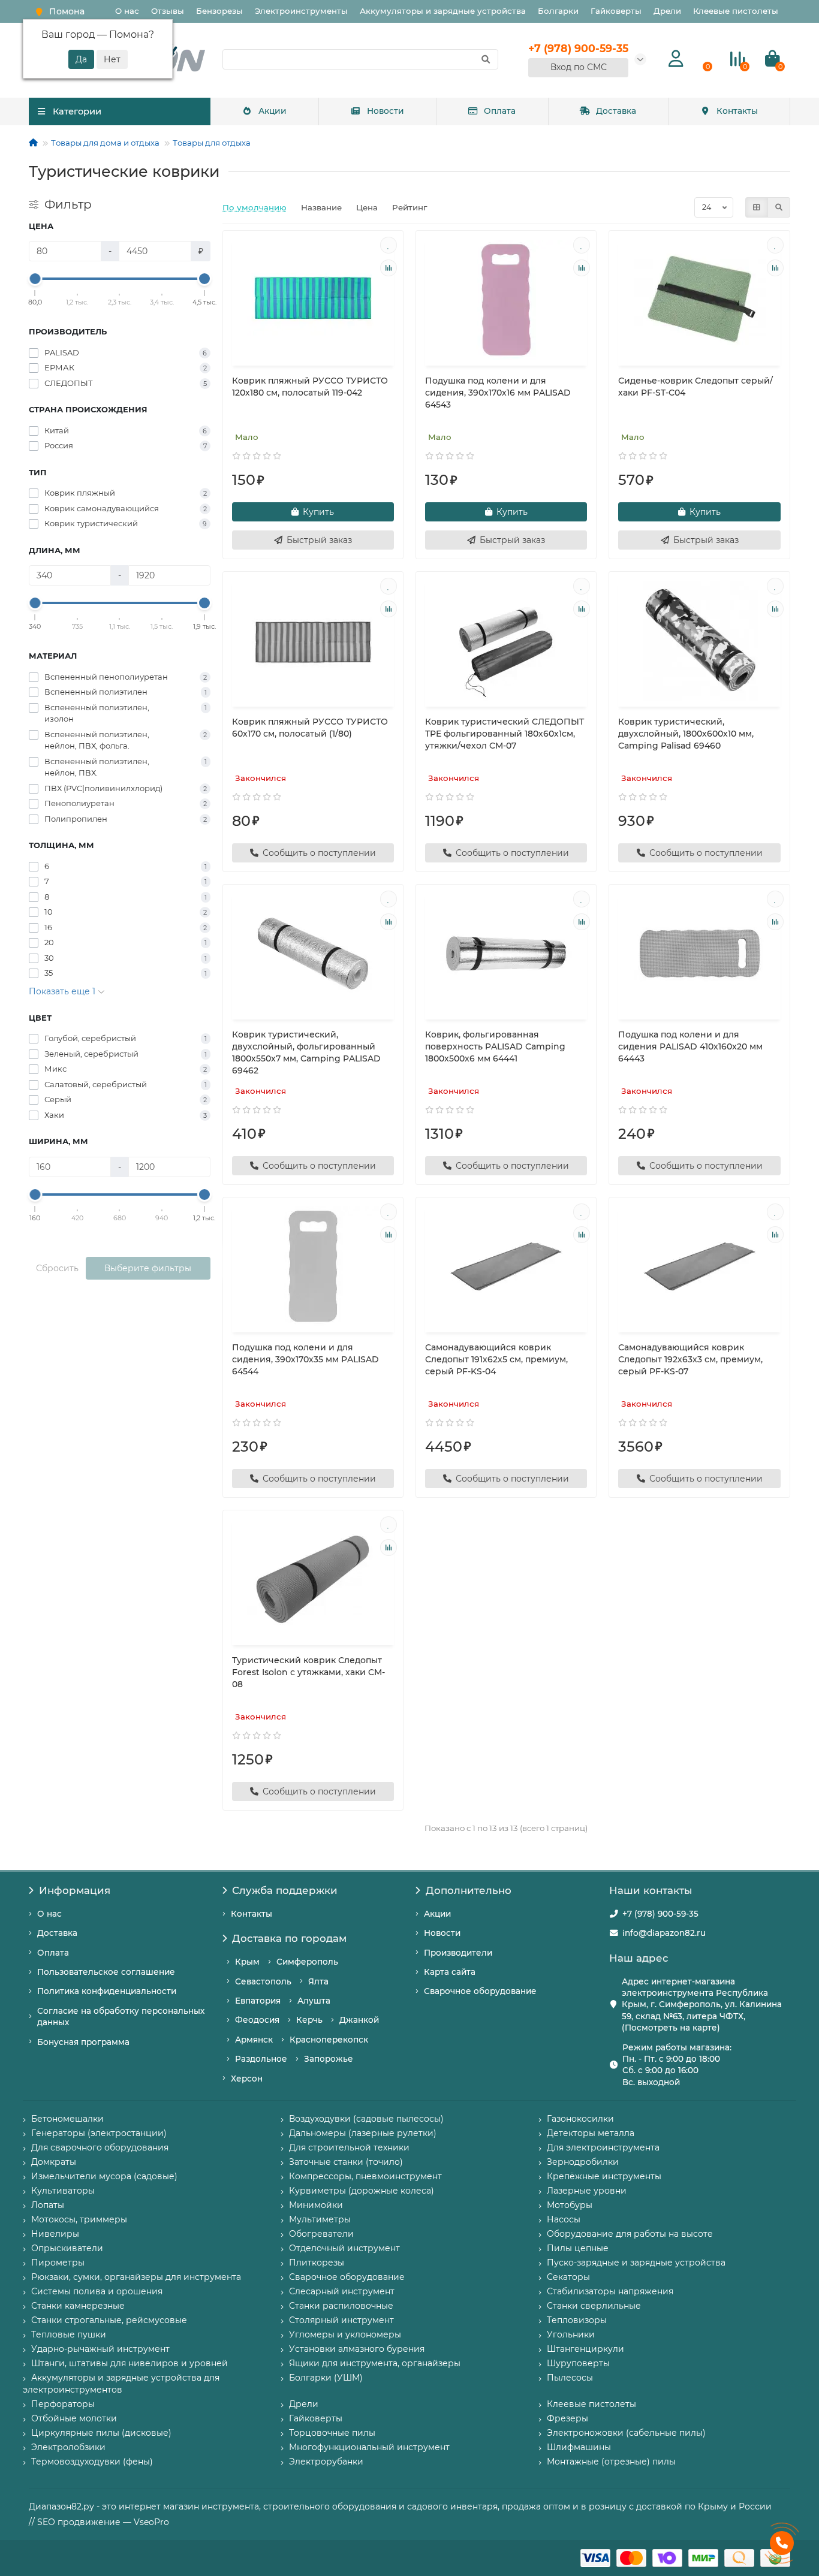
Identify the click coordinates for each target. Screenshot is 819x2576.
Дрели (667, 11)
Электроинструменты (301, 11)
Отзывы (168, 11)
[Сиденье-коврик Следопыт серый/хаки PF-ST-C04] (699, 300)
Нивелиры (55, 2234)
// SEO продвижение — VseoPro (99, 2522)
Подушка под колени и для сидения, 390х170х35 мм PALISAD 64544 (305, 1359)
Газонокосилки (580, 2119)
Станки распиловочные (341, 2306)
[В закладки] (389, 245)
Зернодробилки (583, 2162)
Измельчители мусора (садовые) (104, 2176)
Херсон (247, 2079)
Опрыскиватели (67, 2248)
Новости (386, 111)
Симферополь (307, 1962)
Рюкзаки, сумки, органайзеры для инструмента (136, 2277)
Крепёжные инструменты (604, 2176)
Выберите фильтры (148, 1268)
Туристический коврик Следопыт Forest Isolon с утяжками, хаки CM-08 (308, 1672)
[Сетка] (757, 207)
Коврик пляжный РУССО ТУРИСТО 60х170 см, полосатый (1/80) (310, 728)
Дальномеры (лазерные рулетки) (363, 2133)
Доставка (616, 111)
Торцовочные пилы (332, 2433)
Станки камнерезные (78, 2306)
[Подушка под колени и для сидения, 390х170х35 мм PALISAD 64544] (313, 1266)
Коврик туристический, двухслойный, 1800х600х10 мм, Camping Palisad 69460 (686, 734)
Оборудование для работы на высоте (630, 2234)
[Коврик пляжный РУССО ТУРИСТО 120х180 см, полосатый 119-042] (313, 300)
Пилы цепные (578, 2248)
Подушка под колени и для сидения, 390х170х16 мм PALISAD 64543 (498, 393)
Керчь (309, 2020)
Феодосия (257, 2020)
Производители (458, 1953)
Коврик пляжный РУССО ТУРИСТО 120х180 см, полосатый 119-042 (310, 387)
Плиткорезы (317, 2263)
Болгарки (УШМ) (326, 2378)
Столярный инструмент (341, 2320)
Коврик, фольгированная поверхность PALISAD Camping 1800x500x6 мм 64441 (495, 1046)
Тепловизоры (577, 2320)
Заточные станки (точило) (346, 2162)
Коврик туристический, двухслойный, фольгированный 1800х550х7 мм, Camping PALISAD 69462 (306, 1052)
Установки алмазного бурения (357, 2349)
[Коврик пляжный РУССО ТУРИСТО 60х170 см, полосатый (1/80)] (313, 641)
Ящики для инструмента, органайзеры (375, 2363)
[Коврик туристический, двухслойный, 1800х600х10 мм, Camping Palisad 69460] (699, 641)
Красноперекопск (329, 2040)
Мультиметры (320, 2219)
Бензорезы (219, 11)
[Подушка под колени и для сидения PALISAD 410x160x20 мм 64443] (699, 954)
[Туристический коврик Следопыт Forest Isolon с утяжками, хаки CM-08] (313, 1579)
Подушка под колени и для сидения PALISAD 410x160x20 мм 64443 (690, 1046)
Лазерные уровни (587, 2191)
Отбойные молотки (74, 2418)
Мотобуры (570, 2205)
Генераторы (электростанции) (99, 2133)
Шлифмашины (579, 2447)
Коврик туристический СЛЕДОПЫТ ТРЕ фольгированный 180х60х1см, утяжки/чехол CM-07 (505, 734)
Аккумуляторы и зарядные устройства (443, 11)
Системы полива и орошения (97, 2291)
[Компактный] (779, 207)
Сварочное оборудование (480, 1991)
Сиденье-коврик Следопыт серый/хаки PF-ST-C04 (695, 387)
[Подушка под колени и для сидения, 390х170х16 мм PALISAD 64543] (506, 300)
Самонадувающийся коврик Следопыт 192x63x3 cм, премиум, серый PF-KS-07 (690, 1359)
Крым (247, 1962)
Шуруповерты (578, 2363)
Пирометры (58, 2263)
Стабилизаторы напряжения (610, 2291)
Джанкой (359, 2020)
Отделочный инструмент (344, 2248)
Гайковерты (616, 11)
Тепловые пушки (69, 2334)
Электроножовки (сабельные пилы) (626, 2433)
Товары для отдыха (212, 143)
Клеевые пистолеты (736, 11)
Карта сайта (450, 1972)
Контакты (737, 111)
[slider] (35, 279)
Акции (273, 111)
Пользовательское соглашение (106, 1972)
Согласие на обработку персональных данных (121, 2017)
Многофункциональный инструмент (369, 2447)
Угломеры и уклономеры (345, 2334)
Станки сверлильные (594, 2306)
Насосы (564, 2219)
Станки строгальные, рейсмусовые (109, 2320)
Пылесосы (570, 2378)
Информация (75, 1890)
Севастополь (263, 1981)
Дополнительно (469, 1890)
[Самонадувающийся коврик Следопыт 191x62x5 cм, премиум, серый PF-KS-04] (506, 1266)
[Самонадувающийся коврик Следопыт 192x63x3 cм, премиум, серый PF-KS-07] (699, 1266)
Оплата (500, 111)
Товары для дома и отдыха (105, 143)
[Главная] (33, 143)
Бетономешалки (67, 2119)
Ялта (318, 1981)
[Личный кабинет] (676, 59)
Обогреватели (321, 2234)
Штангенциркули (585, 2349)
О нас (127, 11)
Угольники (571, 2334)
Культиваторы (63, 2191)
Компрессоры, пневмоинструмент (365, 2176)
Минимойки (316, 2205)
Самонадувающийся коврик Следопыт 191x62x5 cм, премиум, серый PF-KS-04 (496, 1359)
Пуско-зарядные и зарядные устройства (636, 2263)
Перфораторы (63, 2404)
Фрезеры (567, 2418)
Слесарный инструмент (342, 2291)
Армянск (254, 2040)
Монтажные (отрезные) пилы (611, 2462)
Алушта (314, 2001)
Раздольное (261, 2059)
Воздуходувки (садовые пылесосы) (366, 2119)
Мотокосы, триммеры (79, 2219)
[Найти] (486, 59)
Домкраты (54, 2162)
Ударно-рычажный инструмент (100, 2349)
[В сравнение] (389, 268)
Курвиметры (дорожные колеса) (362, 2191)
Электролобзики (68, 2447)
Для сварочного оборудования (100, 2147)
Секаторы (568, 2277)
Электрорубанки (326, 2462)
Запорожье (329, 2059)
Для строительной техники (349, 2147)
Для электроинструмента (603, 2147)
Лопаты (48, 2205)
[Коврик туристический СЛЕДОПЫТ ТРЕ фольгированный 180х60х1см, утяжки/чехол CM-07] (506, 641)
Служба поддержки (285, 1890)
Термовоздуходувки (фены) (92, 2462)
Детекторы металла (591, 2133)
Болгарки (558, 11)
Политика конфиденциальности (107, 1991)
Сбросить (57, 1268)
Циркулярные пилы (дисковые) (101, 2433)
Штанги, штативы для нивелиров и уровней (130, 2363)
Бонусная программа (83, 2042)
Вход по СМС (579, 67)
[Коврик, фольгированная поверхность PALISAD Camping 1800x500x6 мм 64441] (506, 954)
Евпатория (258, 2001)
